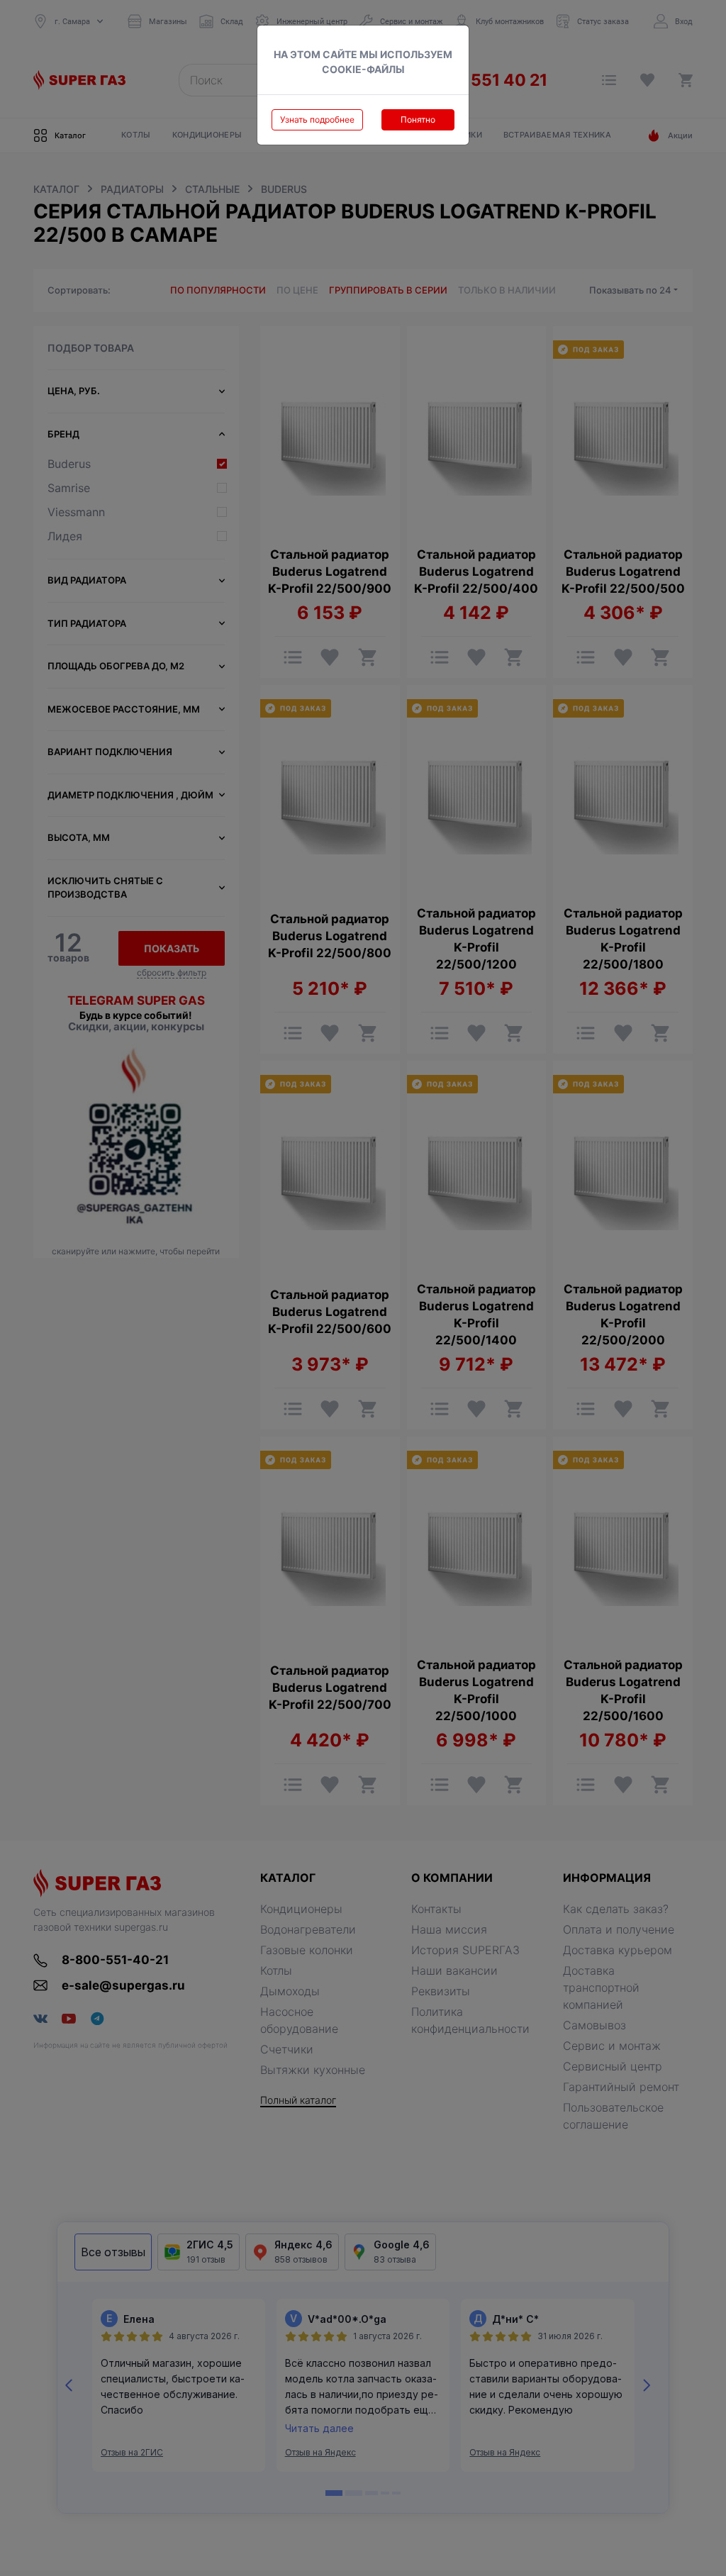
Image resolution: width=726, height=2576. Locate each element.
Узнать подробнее (317, 119)
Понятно (418, 119)
